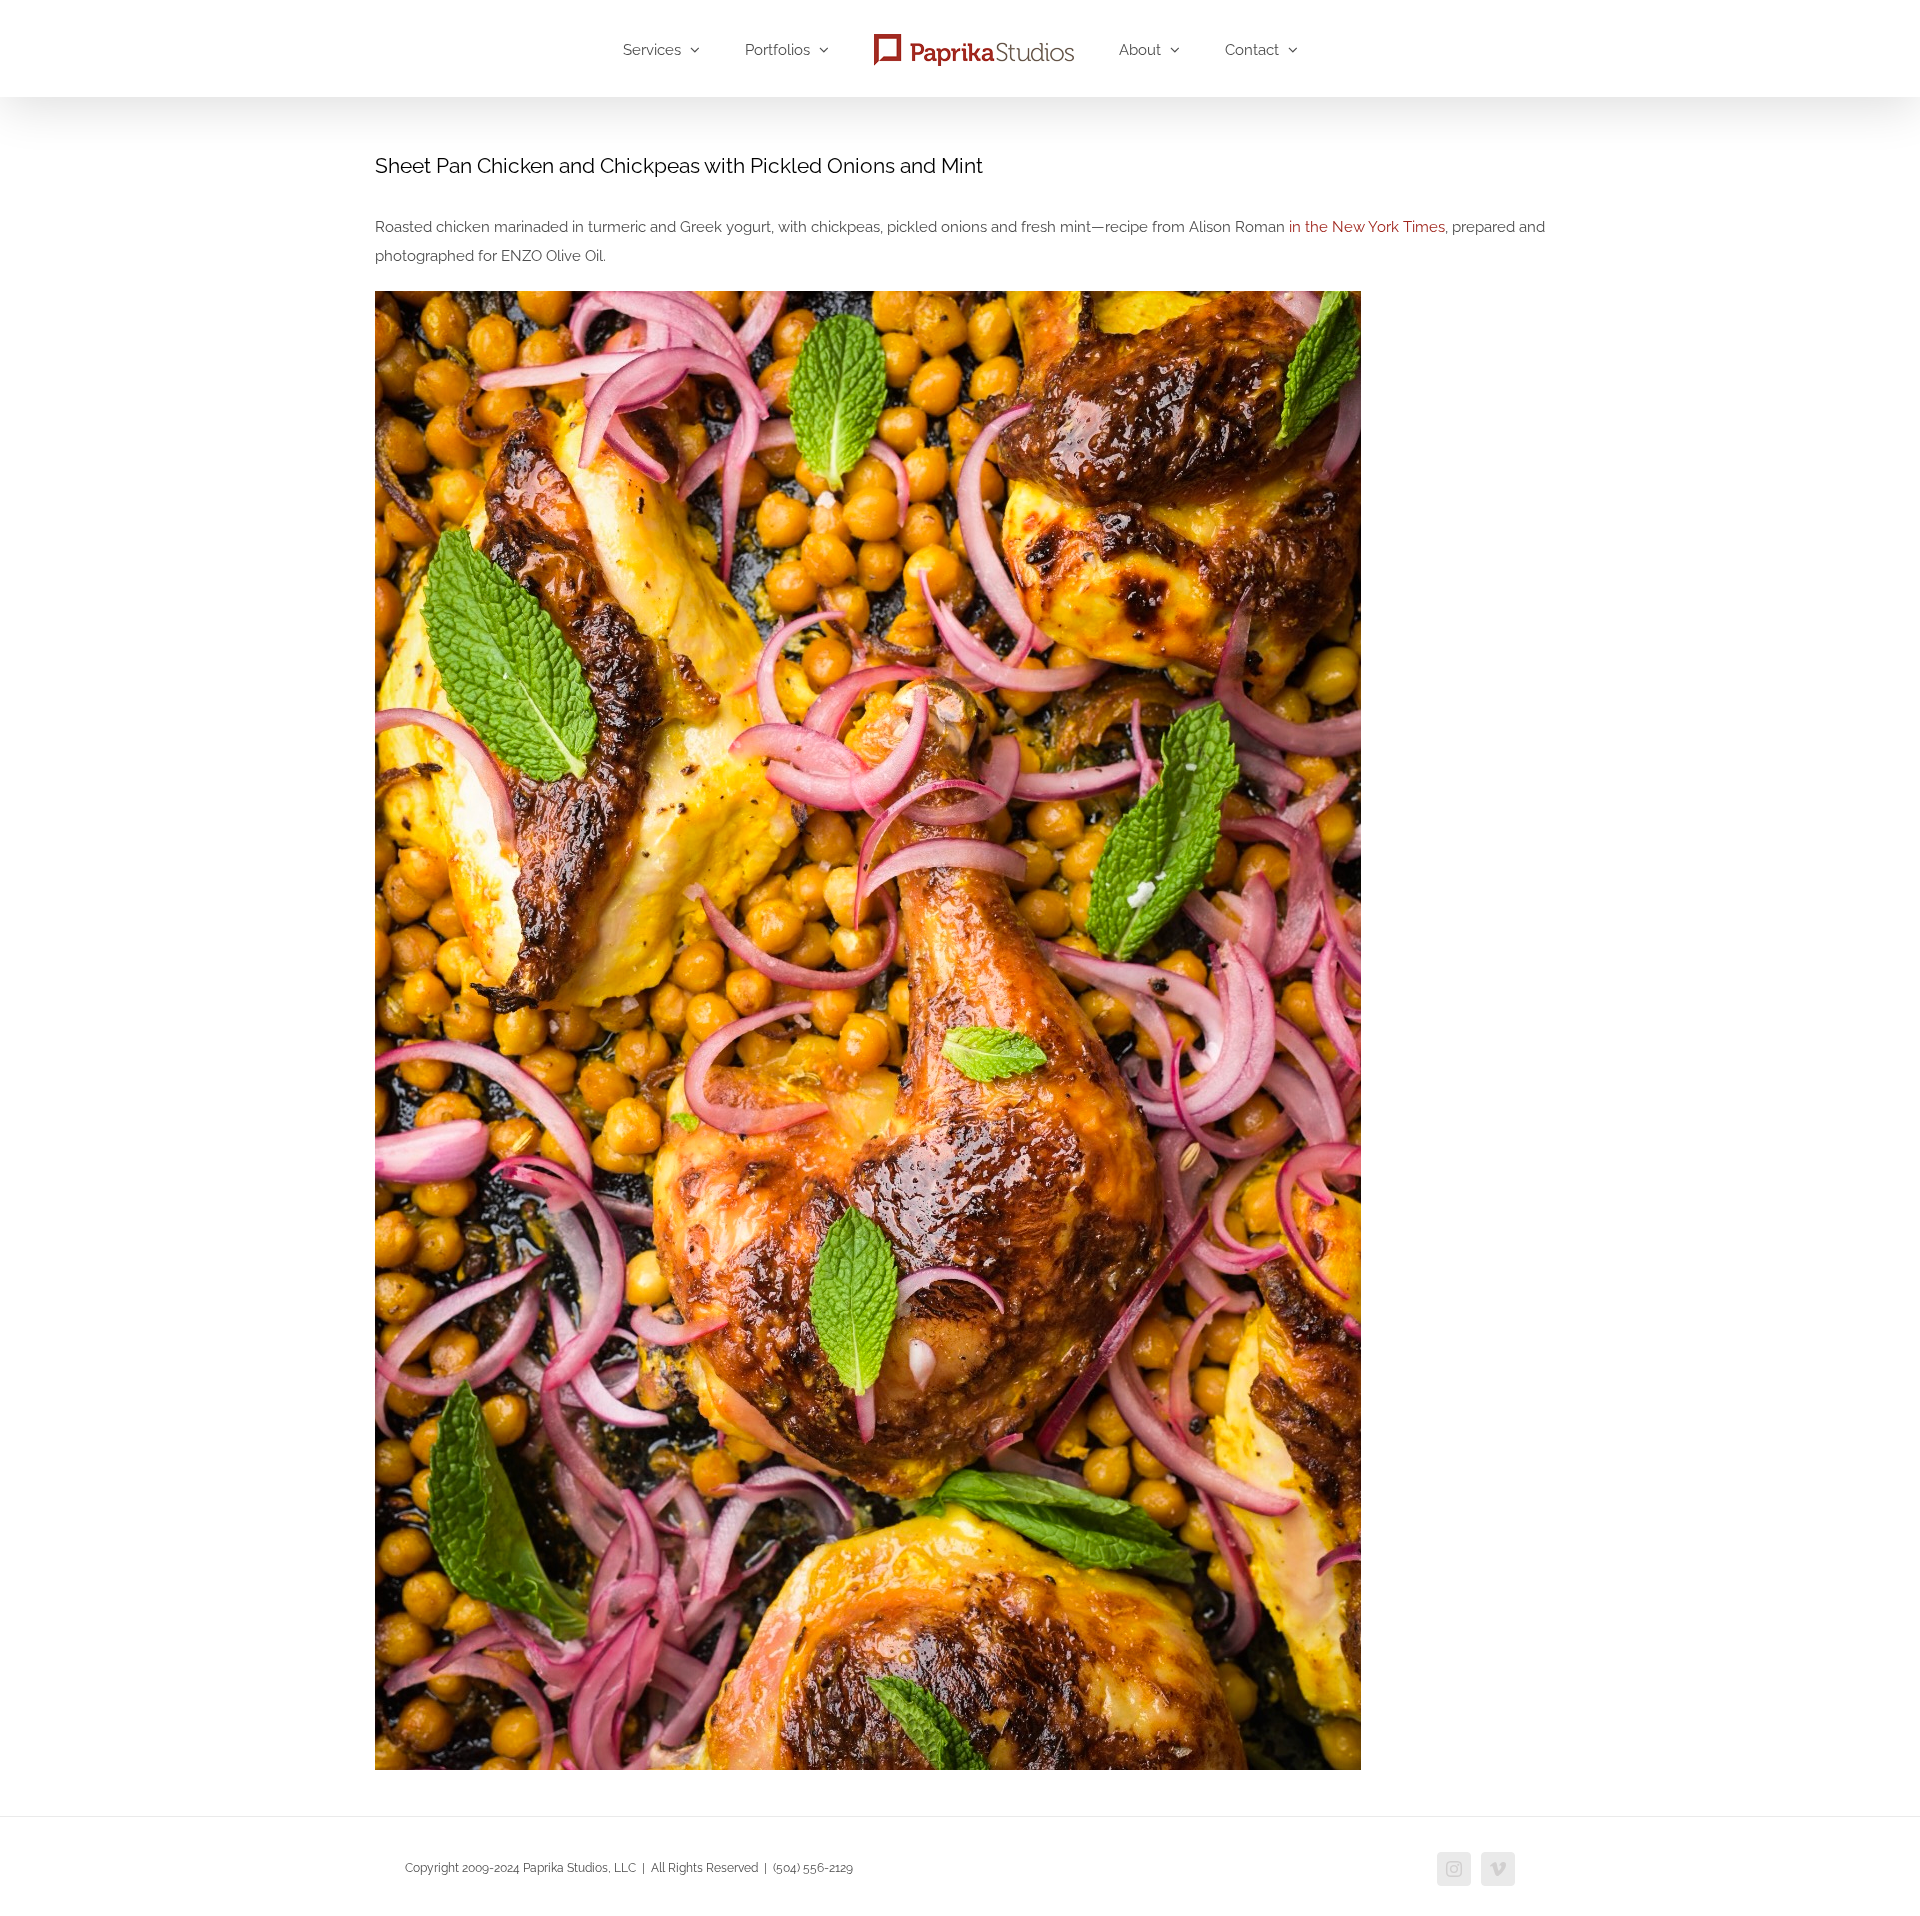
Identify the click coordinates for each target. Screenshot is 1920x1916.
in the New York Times (1367, 227)
